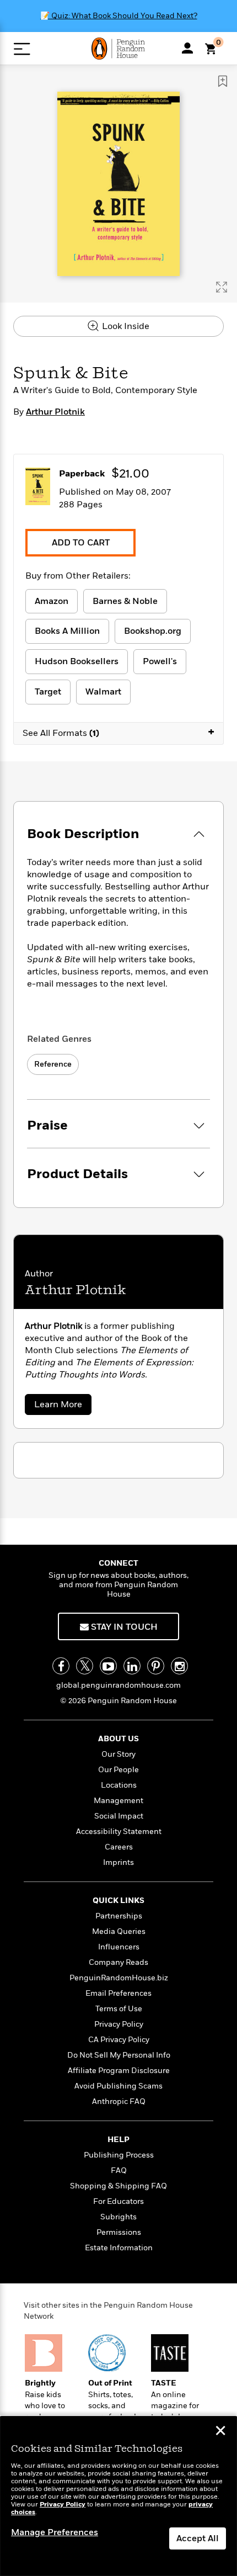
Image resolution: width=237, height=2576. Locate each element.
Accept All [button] (198, 2538)
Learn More (61, 1406)
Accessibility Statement (119, 1832)
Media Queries (119, 1931)
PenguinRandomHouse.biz (119, 1978)
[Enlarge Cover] (222, 287)
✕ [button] (220, 2432)
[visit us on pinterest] (156, 1666)
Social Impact (119, 1816)
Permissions (119, 2232)
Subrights (118, 2217)
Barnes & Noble (125, 601)
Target (48, 692)
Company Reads (118, 1962)
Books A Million (67, 631)
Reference (53, 1064)
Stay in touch (123, 1627)
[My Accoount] (187, 48)
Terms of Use (119, 2009)
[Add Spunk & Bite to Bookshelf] (223, 81)
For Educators (118, 2201)
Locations (119, 1785)
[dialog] (118, 2496)
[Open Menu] (22, 49)
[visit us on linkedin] (132, 1666)
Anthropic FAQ (119, 2101)
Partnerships (119, 1916)
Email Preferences (118, 1993)
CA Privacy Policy (119, 2040)
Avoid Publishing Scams (118, 2086)
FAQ (119, 2170)
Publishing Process (119, 2155)
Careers (119, 1847)
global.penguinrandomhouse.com (118, 1685)
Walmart (103, 692)
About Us (118, 1739)
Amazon (52, 601)
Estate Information (119, 2248)
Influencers (119, 1947)
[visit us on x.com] (85, 1666)
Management (118, 1801)
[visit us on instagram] (179, 1666)
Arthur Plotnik (55, 412)
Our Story (118, 1754)
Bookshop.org (153, 631)
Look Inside (125, 326)
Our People (118, 1770)
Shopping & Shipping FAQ (118, 2186)
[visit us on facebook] (61, 1666)
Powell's (160, 661)
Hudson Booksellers (77, 661)
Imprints (118, 1862)
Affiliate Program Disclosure (119, 2071)
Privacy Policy (119, 2024)
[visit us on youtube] (108, 1666)
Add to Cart (81, 543)
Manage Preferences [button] (55, 2532)
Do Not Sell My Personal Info (119, 2055)
